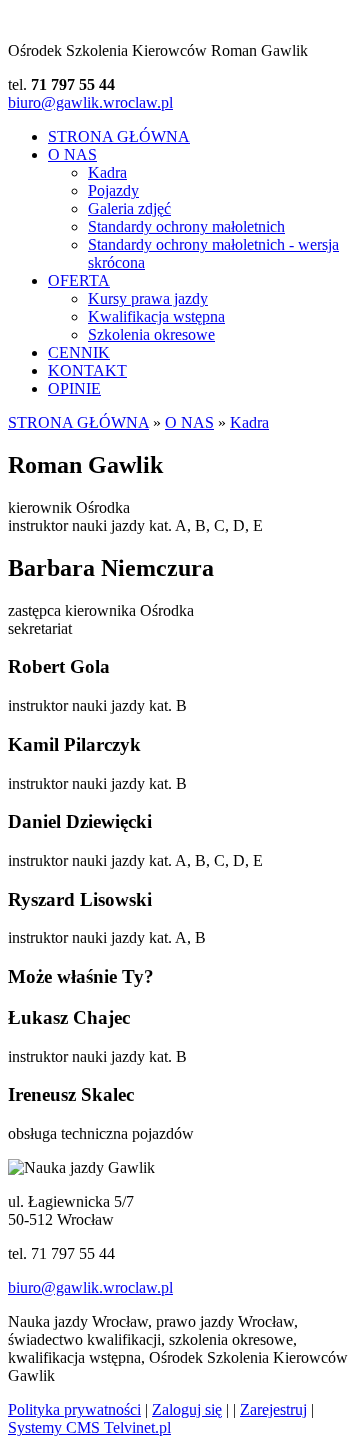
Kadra (107, 172)
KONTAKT (87, 370)
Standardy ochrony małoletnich (186, 226)
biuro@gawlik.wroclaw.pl (90, 102)
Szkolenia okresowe (151, 334)
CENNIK (79, 352)
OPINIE (74, 388)
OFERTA (79, 280)
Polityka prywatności (74, 1409)
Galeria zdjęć (129, 208)
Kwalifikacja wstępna (156, 316)
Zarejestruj (273, 1409)
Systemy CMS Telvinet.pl (89, 1427)
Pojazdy (113, 190)
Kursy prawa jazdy (148, 298)
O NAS (72, 154)
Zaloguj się (187, 1409)
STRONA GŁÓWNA (119, 136)
